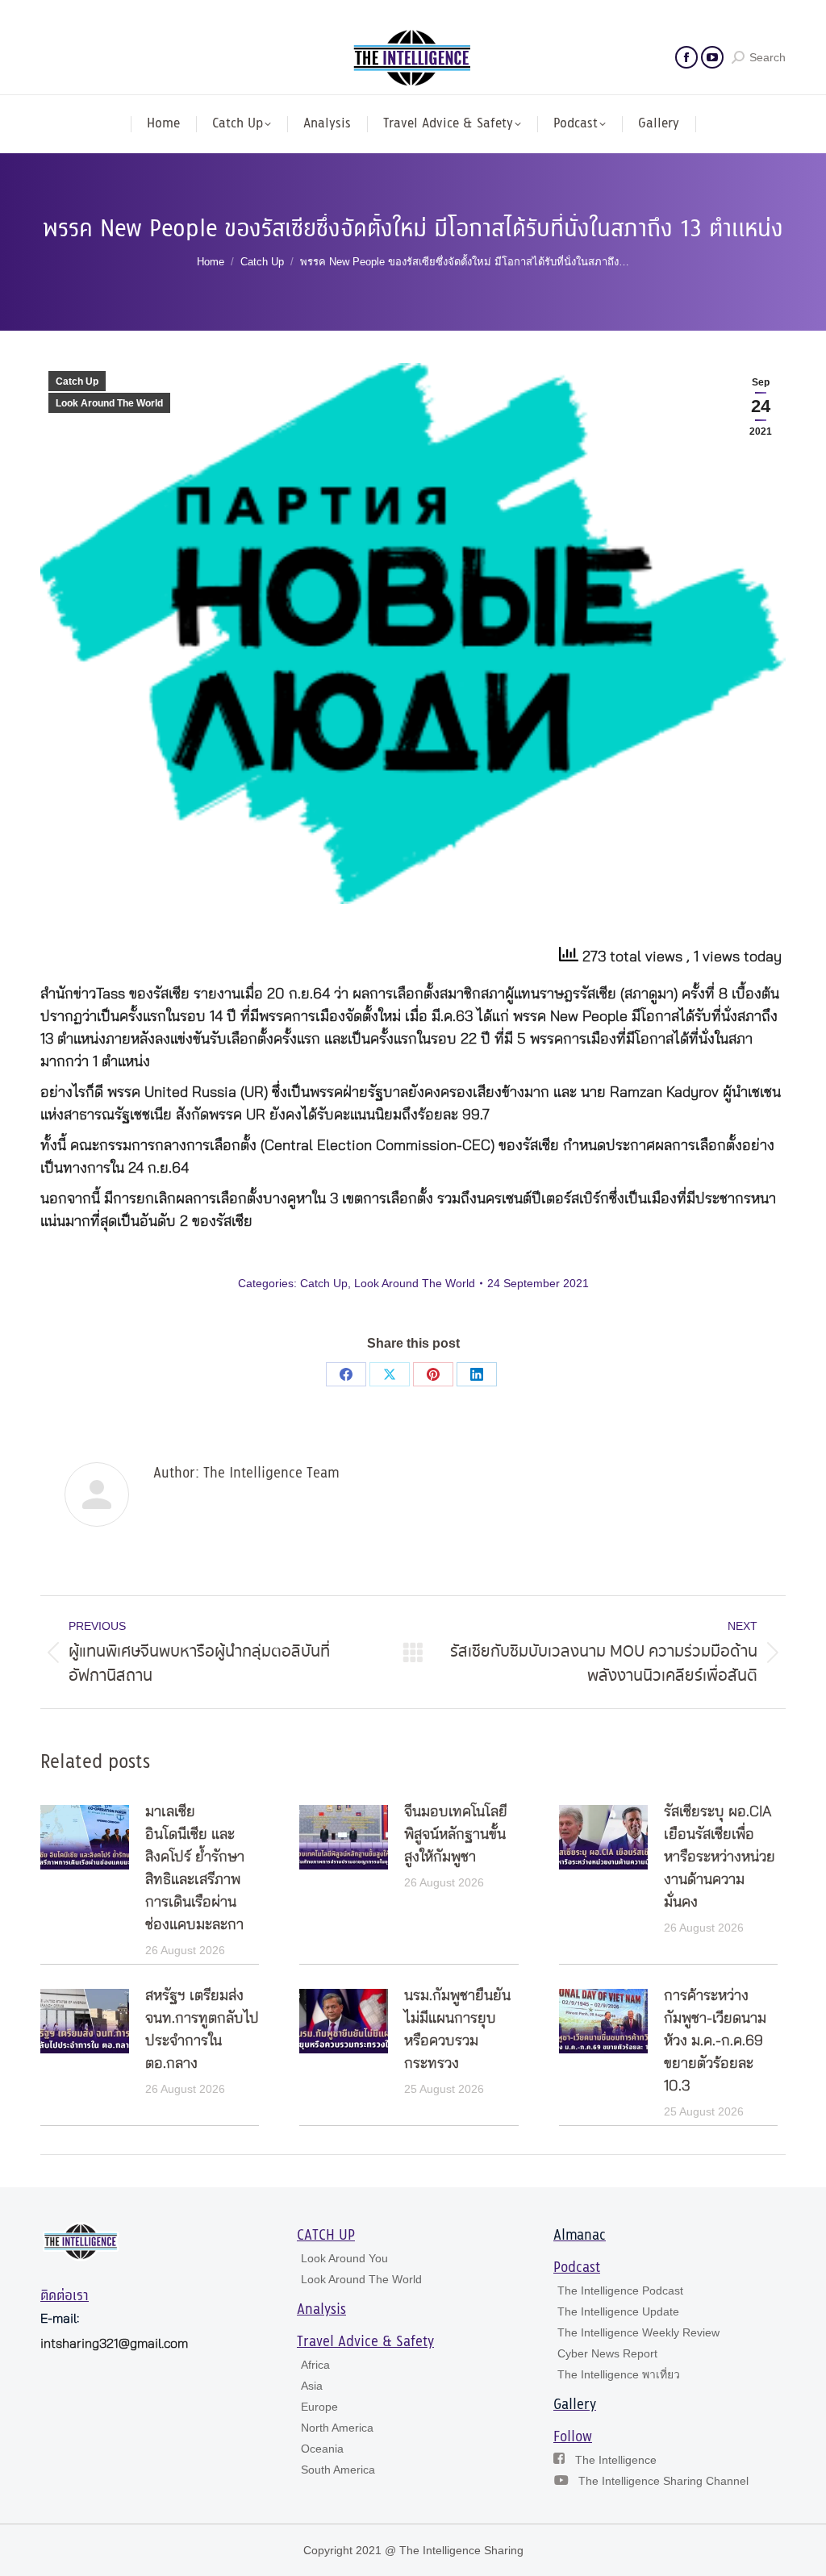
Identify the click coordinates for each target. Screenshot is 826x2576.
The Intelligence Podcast (620, 2290)
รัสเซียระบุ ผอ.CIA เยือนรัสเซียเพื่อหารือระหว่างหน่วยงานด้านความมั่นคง (720, 1857)
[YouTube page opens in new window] (712, 57)
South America (338, 2470)
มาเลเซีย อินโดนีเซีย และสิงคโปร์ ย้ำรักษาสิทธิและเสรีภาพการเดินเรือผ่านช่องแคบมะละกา (195, 1869)
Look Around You (344, 2258)
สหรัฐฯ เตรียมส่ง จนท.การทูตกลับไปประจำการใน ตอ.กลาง (202, 2030)
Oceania (322, 2449)
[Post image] (85, 1837)
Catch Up (77, 381)
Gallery (575, 2405)
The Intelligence (616, 2460)
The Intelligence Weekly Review (638, 2332)
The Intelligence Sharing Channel (663, 2481)
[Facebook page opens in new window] (686, 57)
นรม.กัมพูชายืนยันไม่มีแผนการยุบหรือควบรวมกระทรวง (457, 2030)
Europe (319, 2407)
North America (337, 2428)
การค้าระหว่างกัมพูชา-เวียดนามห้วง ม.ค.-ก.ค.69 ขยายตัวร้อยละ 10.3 (715, 2041)
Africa (315, 2365)
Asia (312, 2386)
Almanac (580, 2236)
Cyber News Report (607, 2353)
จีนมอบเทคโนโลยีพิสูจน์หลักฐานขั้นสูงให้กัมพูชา (456, 1835)
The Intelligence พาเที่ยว (619, 2374)
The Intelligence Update (618, 2311)
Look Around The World (109, 403)
